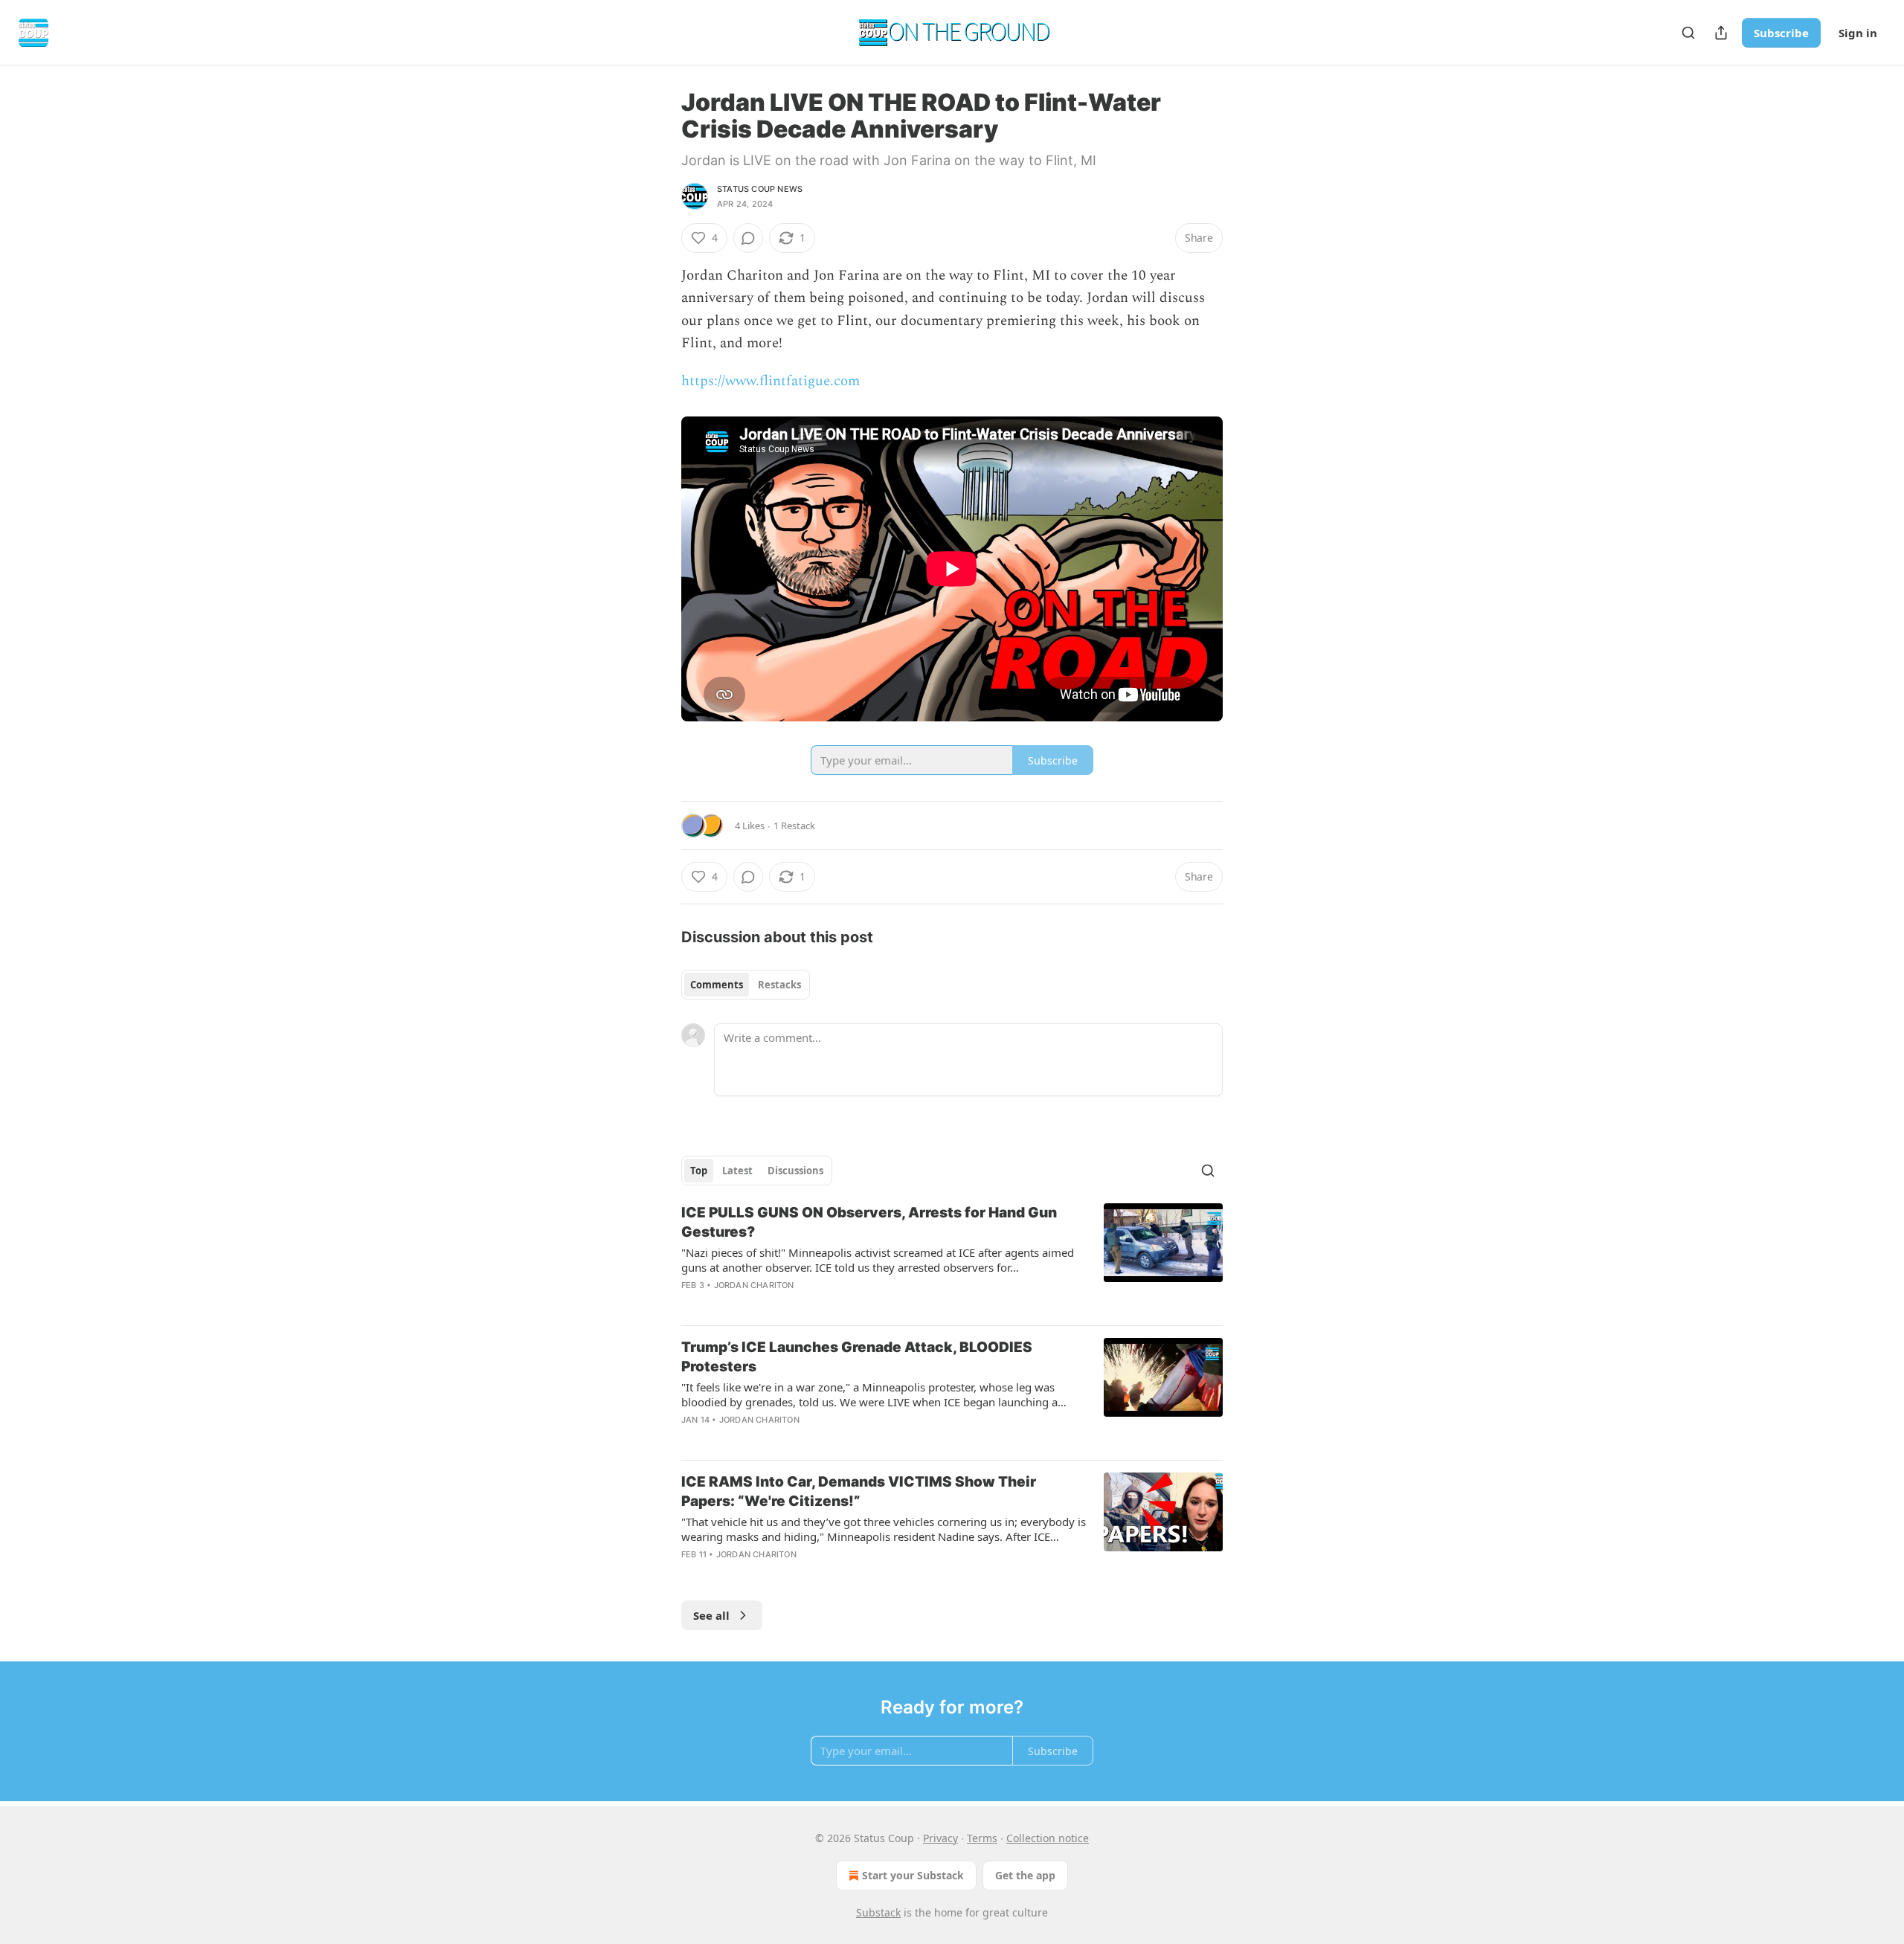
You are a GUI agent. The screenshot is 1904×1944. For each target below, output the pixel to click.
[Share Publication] (1721, 33)
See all (711, 1615)
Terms (982, 1838)
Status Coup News (760, 189)
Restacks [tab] (779, 985)
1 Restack (794, 825)
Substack (878, 1912)
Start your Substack (913, 1875)
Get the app (1025, 1875)
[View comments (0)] (748, 238)
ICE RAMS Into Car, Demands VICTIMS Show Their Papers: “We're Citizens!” (859, 1491)
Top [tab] (699, 1171)
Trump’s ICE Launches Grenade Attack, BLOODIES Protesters (857, 1357)
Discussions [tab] (795, 1171)
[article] (952, 1258)
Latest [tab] (737, 1171)
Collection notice (1048, 1838)
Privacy (940, 1838)
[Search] (1688, 33)
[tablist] (746, 985)
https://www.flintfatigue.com (771, 381)
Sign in (1858, 33)
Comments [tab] (717, 985)
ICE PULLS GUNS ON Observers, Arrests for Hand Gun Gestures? (869, 1222)
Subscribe (1781, 33)
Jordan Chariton (754, 1285)
